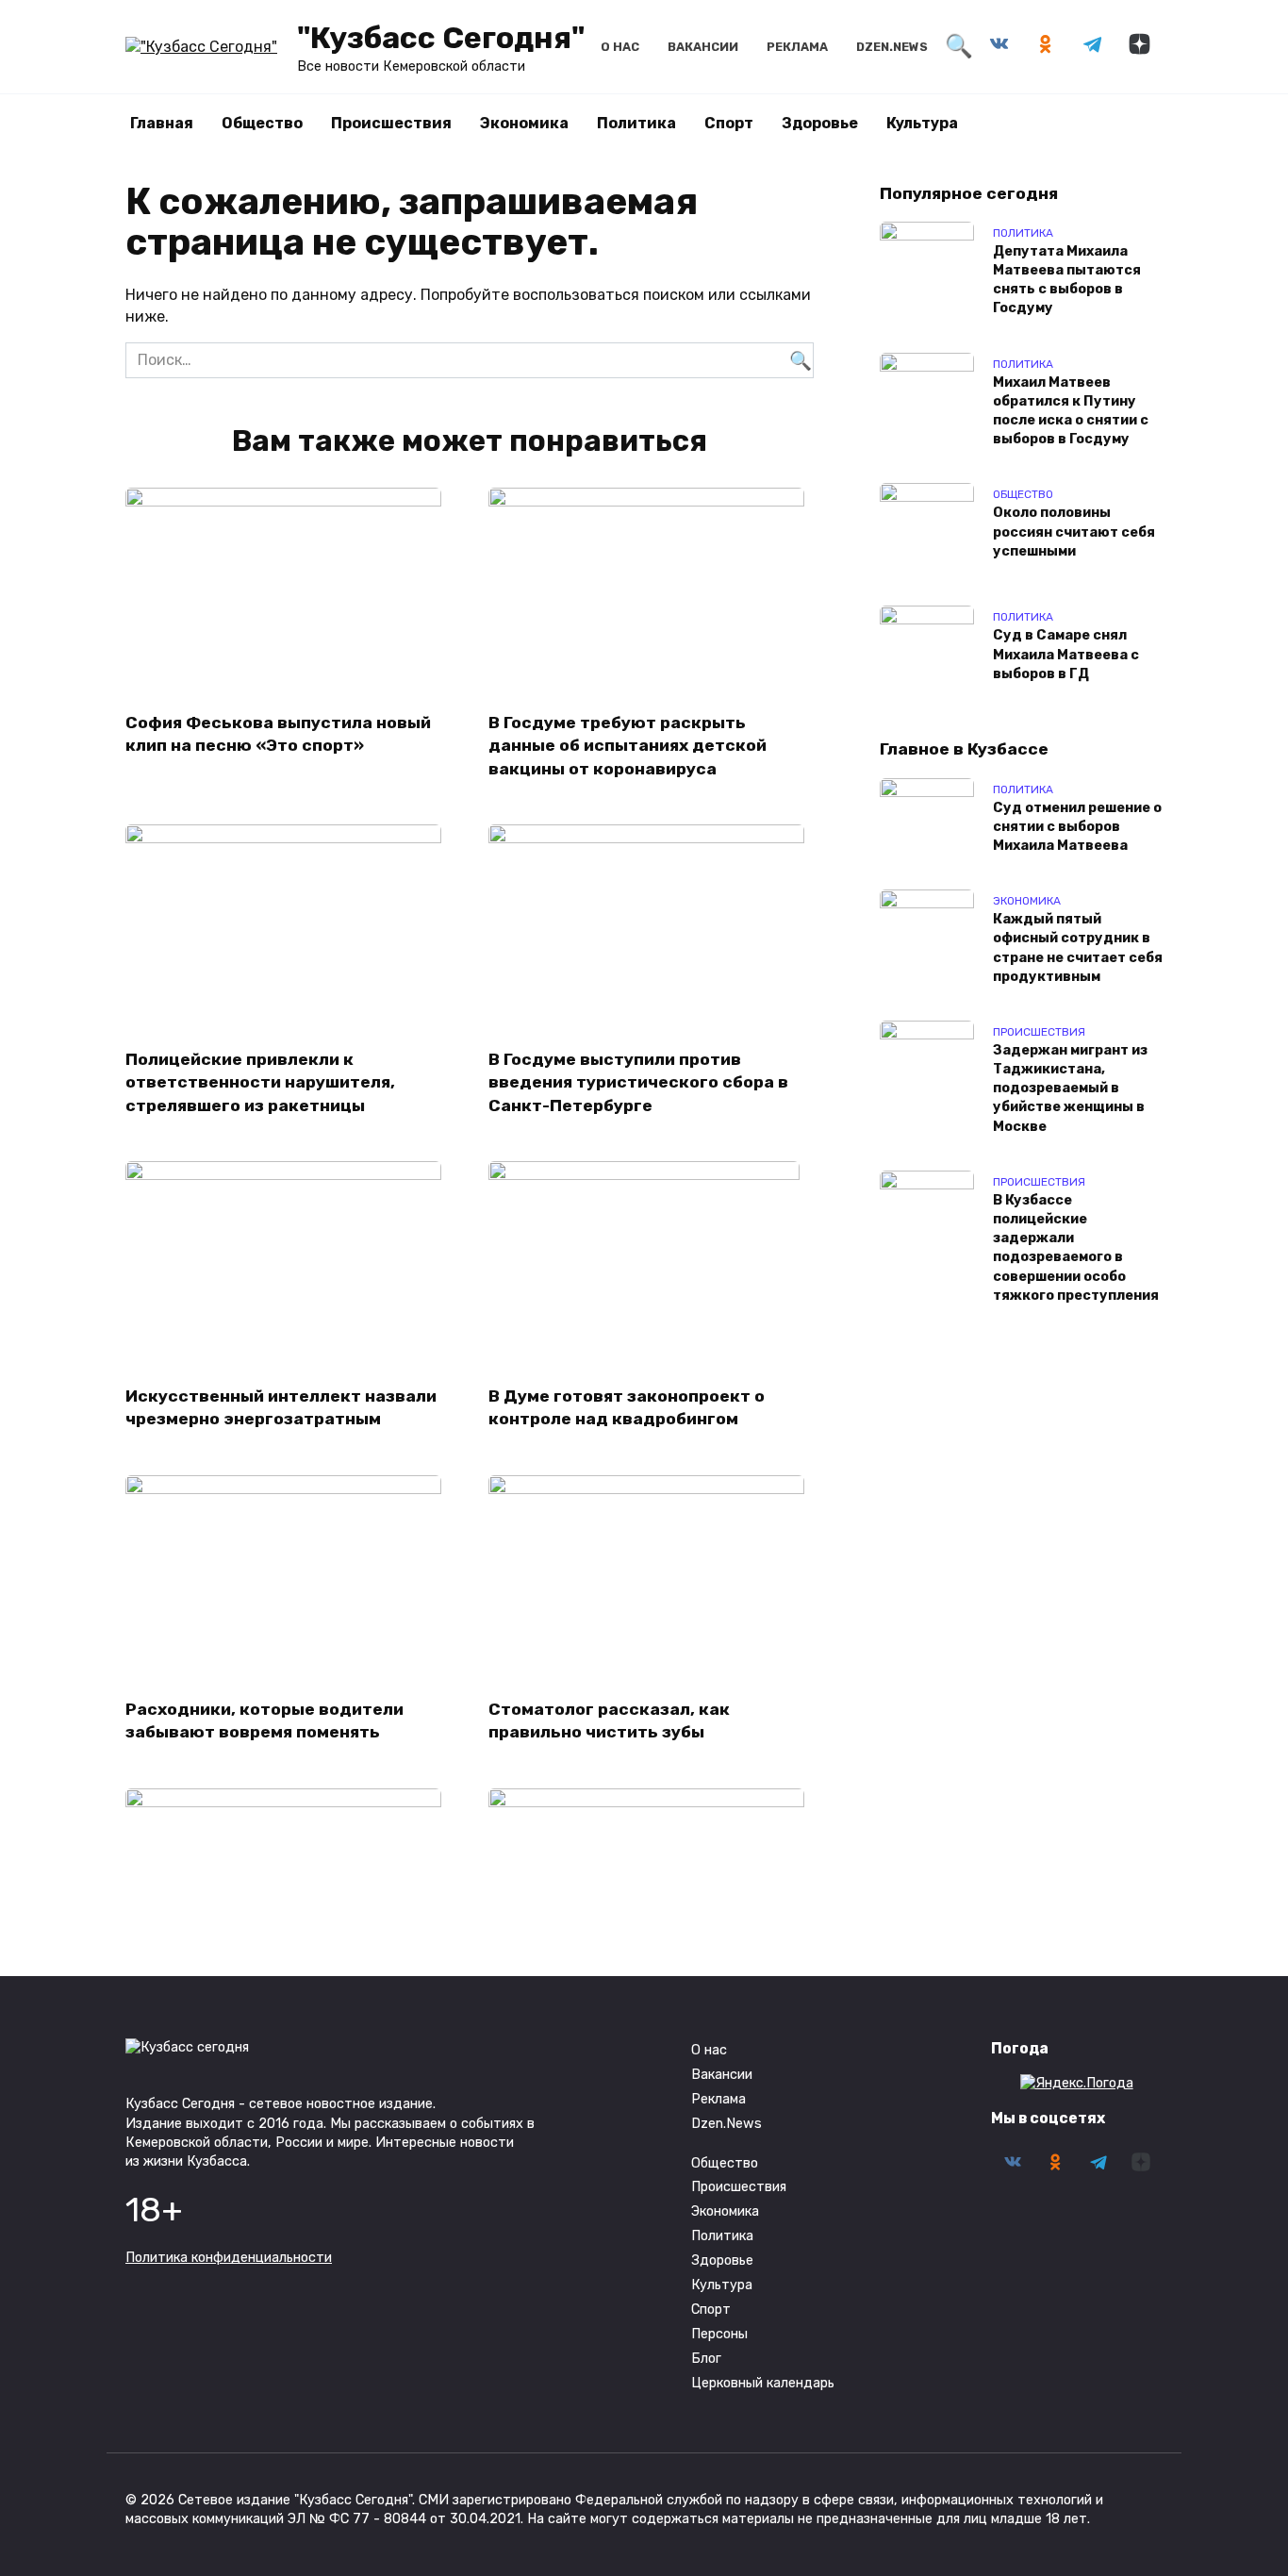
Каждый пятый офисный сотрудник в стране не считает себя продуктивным (1078, 948)
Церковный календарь (763, 2383)
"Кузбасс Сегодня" (441, 38)
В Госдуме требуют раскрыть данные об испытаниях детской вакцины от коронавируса (627, 745)
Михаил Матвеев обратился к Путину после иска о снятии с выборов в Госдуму (1071, 411)
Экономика (524, 123)
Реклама (797, 47)
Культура (922, 123)
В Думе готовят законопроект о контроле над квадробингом (627, 1407)
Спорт (729, 123)
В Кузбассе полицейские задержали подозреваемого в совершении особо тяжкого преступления (1076, 1248)
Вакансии (703, 47)
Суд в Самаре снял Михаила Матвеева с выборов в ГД (1066, 655)
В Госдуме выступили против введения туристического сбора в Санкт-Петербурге (638, 1081)
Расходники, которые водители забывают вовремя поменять (264, 1721)
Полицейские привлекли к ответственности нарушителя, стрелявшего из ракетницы (260, 1081)
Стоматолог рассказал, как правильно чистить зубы (609, 1721)
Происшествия (391, 123)
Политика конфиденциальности (229, 2258)
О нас (620, 47)
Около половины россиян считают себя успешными (1074, 532)
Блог (706, 2359)
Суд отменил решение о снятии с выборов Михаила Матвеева (1077, 827)
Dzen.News (892, 47)
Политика (636, 123)
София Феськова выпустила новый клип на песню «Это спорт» (278, 733)
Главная (162, 123)
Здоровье (820, 123)
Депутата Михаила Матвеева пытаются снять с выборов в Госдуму (1067, 280)
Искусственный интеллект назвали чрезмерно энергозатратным (281, 1407)
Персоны (719, 2334)
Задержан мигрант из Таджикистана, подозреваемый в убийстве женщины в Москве (1070, 1089)
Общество (262, 123)
